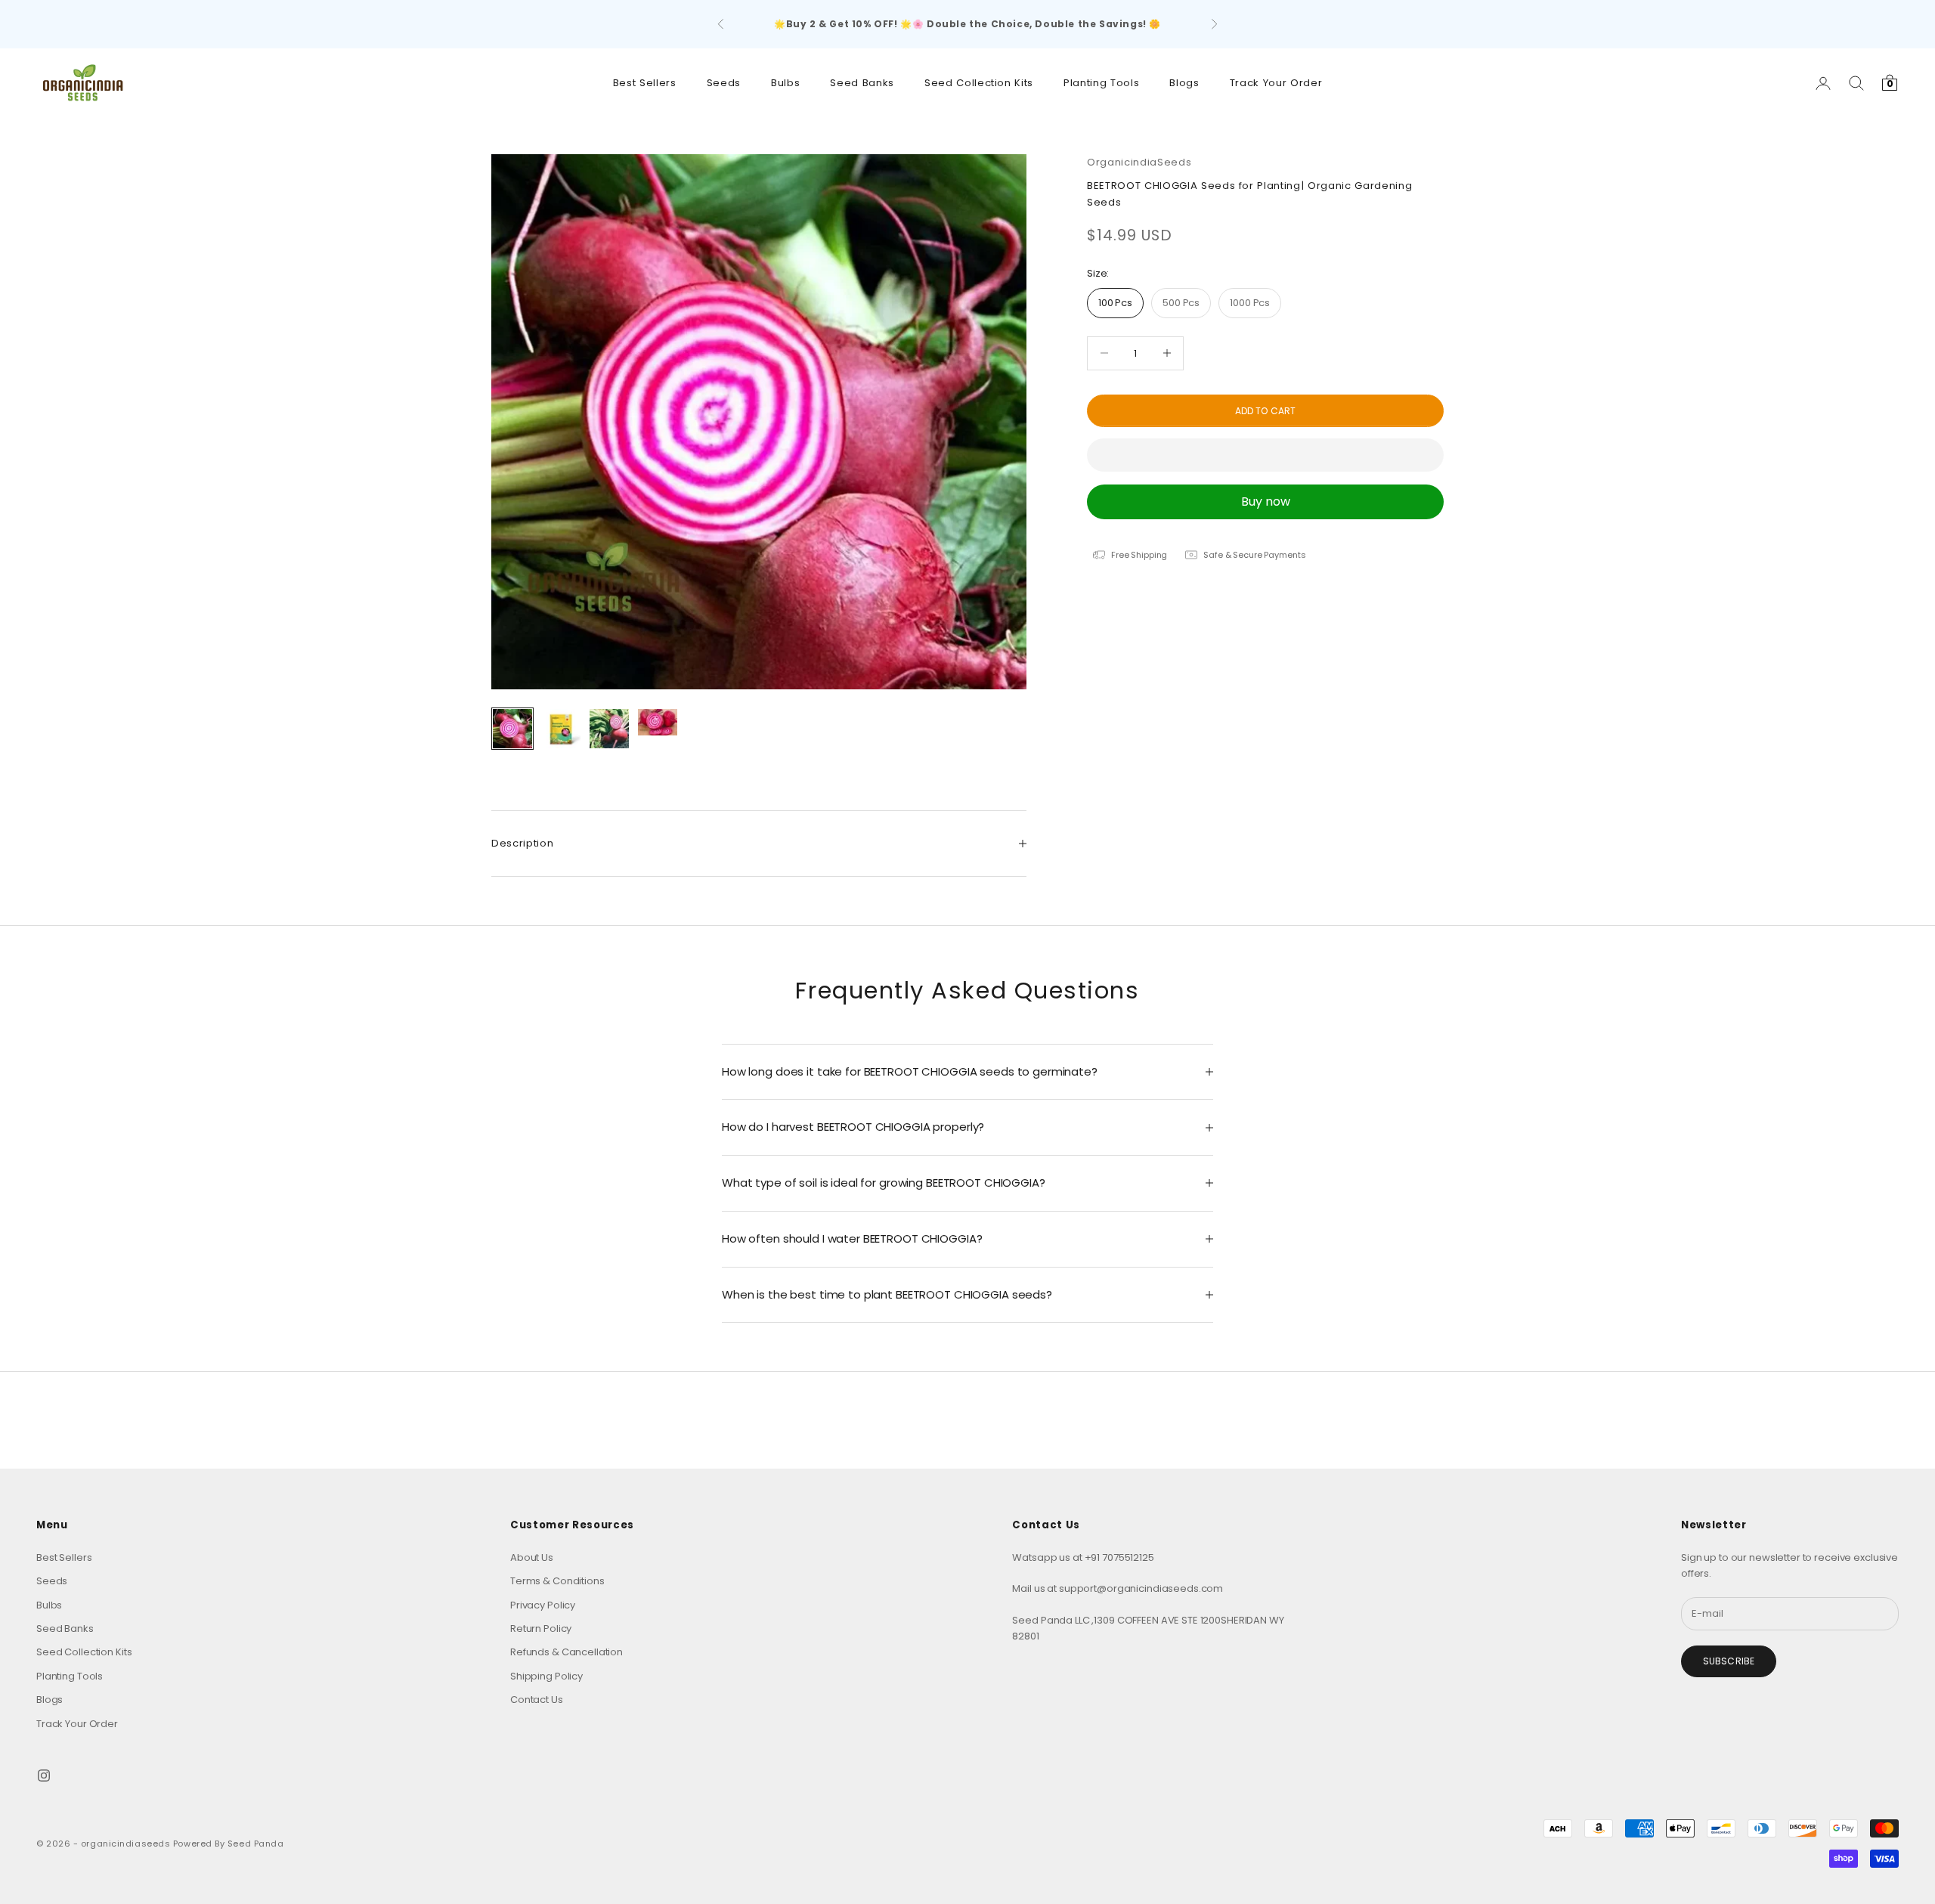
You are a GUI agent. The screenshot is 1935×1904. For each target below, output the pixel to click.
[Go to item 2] (561, 729)
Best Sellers (645, 83)
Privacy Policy (543, 1605)
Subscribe (1729, 1661)
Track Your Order (1276, 83)
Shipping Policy (546, 1676)
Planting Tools (1101, 83)
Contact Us (537, 1700)
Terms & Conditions (557, 1581)
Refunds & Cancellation (567, 1652)
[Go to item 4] (658, 722)
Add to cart (1265, 410)
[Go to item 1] (512, 729)
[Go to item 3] (609, 729)
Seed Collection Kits (979, 83)
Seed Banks (862, 83)
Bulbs (785, 83)
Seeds (724, 83)
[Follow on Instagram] (44, 1776)
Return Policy (541, 1628)
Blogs (1184, 83)
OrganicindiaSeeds (1139, 162)
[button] (1265, 455)
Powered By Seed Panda (229, 1844)
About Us (532, 1557)
